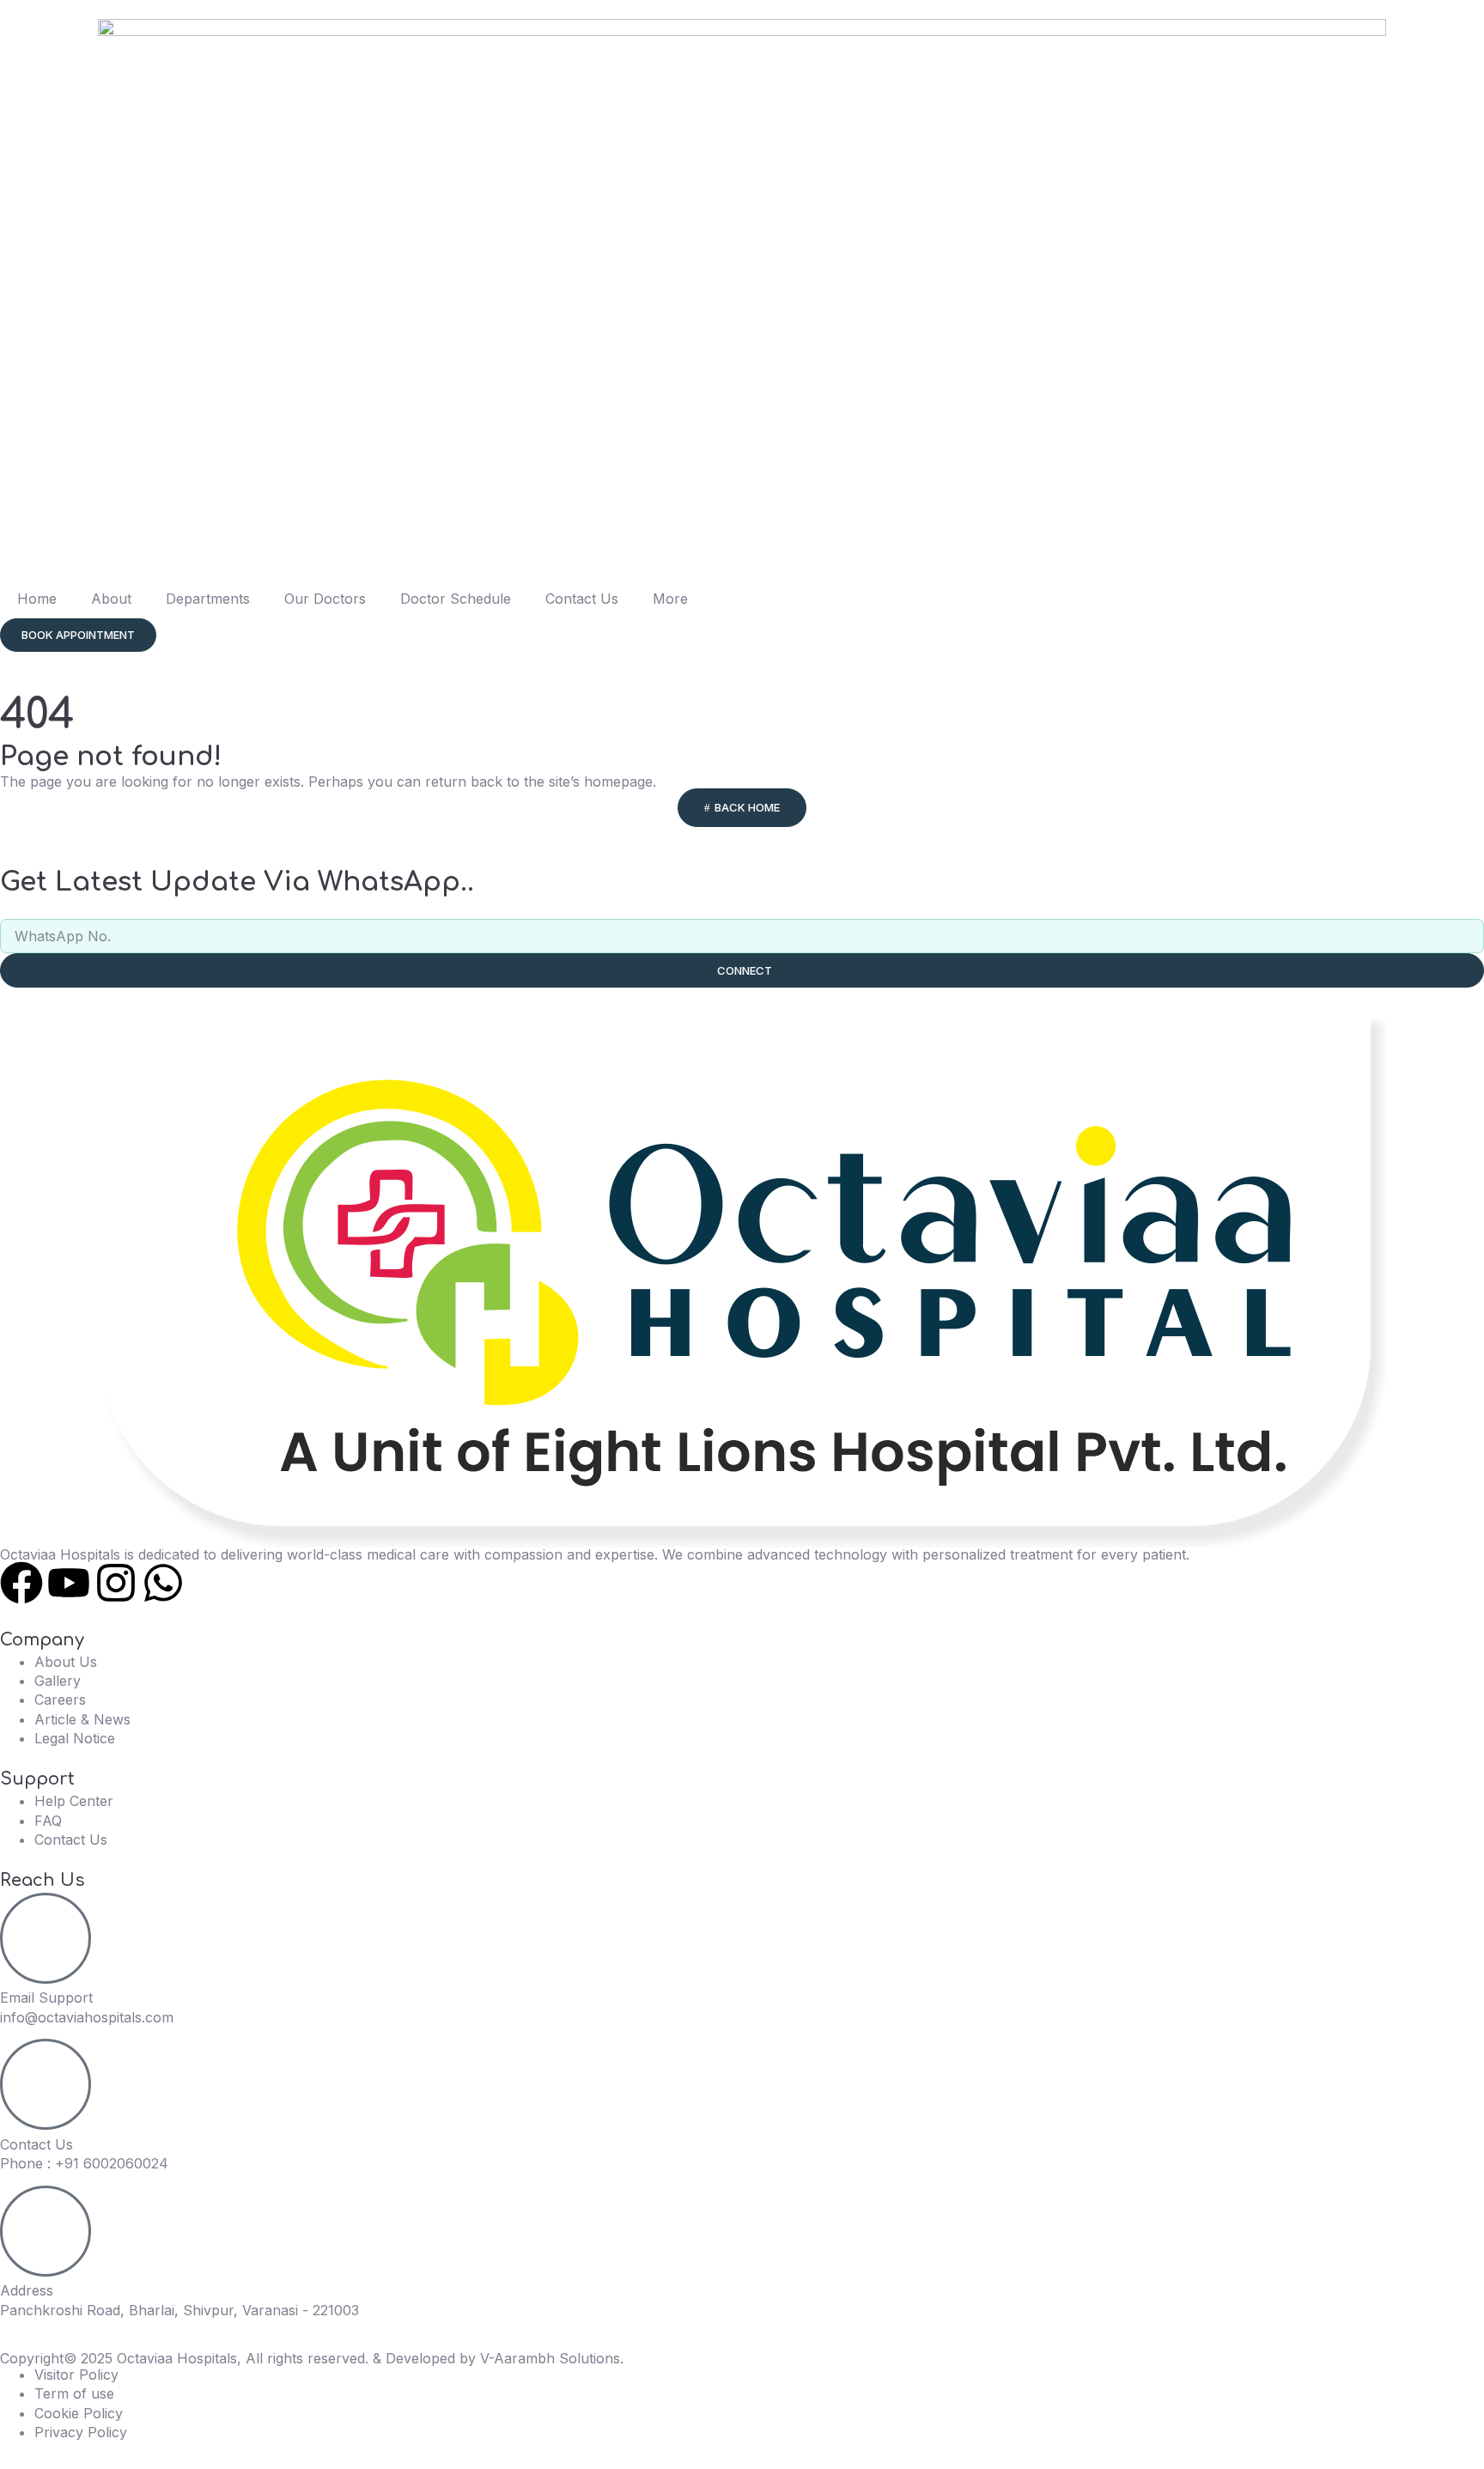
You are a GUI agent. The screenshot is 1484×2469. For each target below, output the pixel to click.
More (670, 599)
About (111, 599)
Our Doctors (325, 599)
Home (37, 599)
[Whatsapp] (163, 1583)
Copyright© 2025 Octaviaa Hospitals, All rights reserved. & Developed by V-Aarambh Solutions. (312, 2358)
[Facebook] (21, 1583)
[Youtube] (69, 1583)
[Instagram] (116, 1583)
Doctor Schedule (456, 599)
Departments (208, 599)
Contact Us (582, 599)
